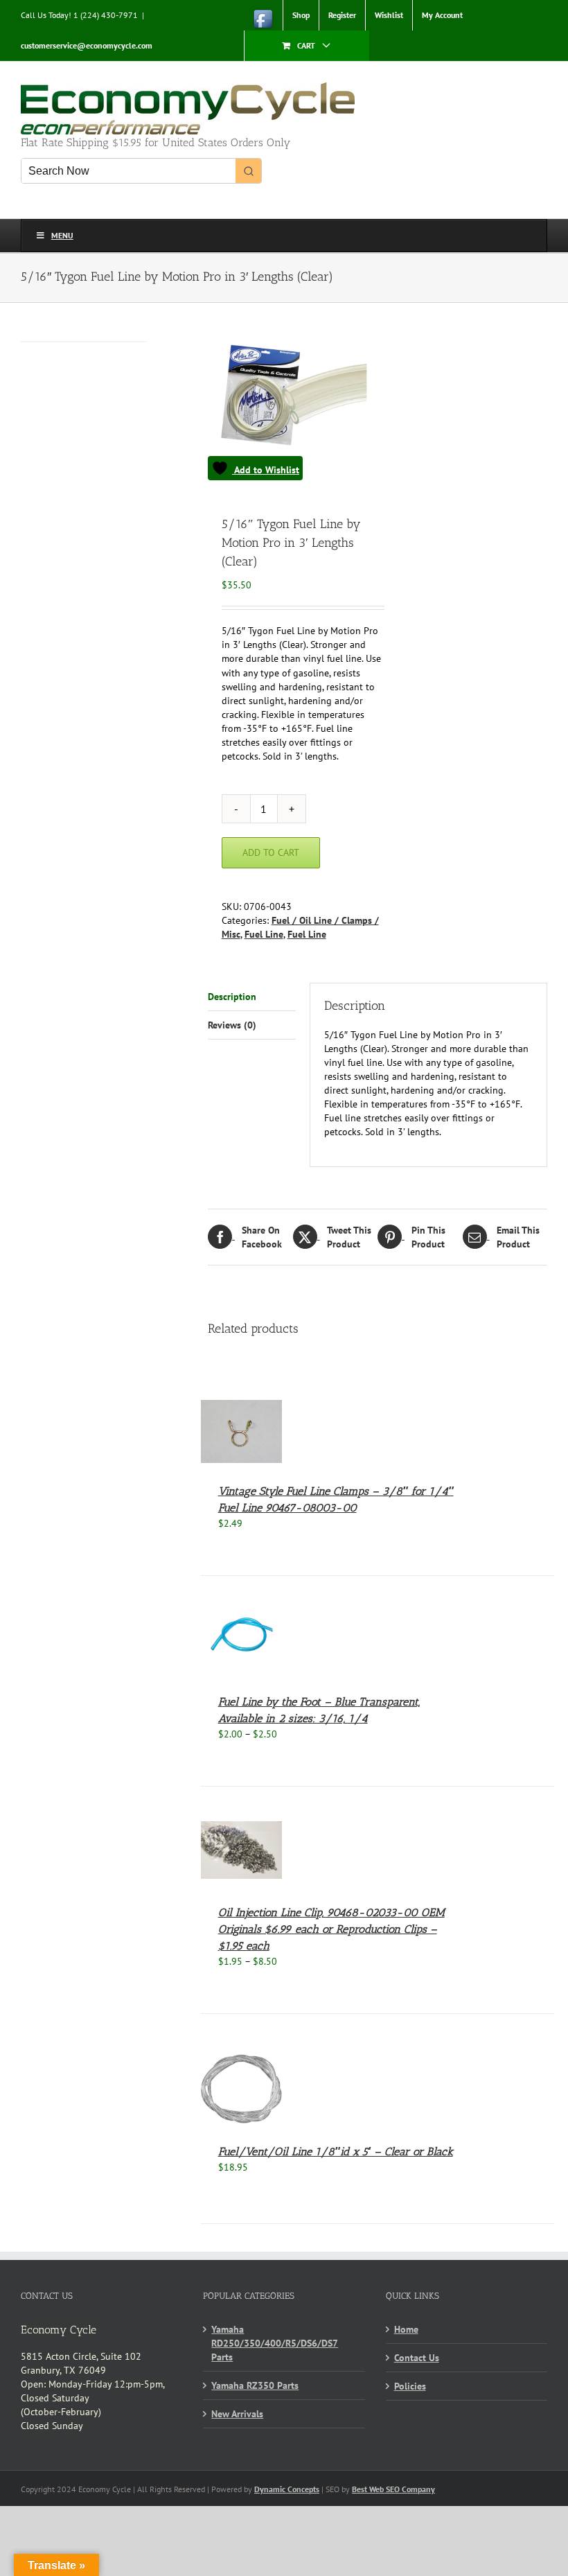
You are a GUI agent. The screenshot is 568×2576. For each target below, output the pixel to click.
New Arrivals (237, 2414)
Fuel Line (264, 934)
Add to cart (271, 852)
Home (406, 2329)
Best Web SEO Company (393, 2489)
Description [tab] (232, 997)
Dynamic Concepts (287, 2489)
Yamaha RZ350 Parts (255, 2385)
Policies (410, 2386)
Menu (62, 235)
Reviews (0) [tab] (232, 1025)
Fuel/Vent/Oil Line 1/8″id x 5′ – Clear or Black (336, 2152)
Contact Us (417, 2358)
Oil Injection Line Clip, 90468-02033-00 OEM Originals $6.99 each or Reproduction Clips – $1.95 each (331, 1929)
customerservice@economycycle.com (87, 45)
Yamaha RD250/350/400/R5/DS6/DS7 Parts (275, 2343)
